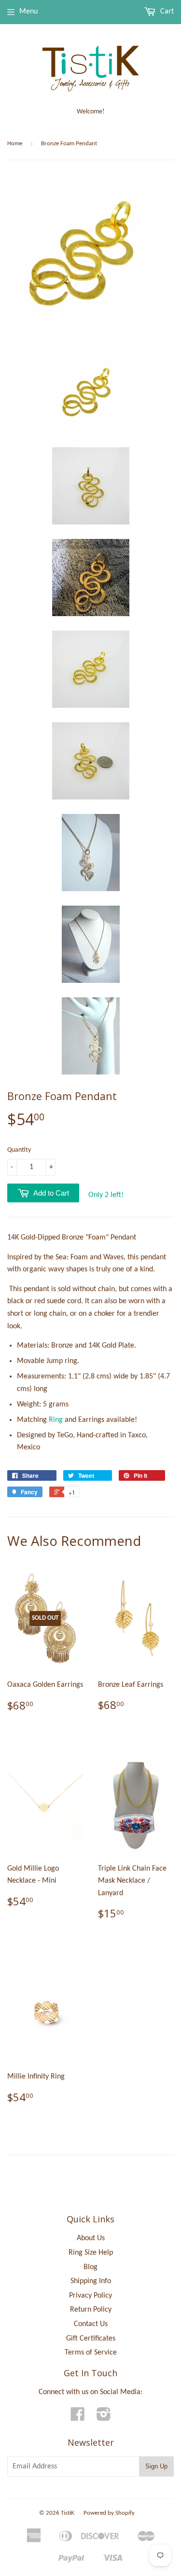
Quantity (19, 1150)
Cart (166, 12)
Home (15, 144)
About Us (91, 2238)
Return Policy (91, 2310)
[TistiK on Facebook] (78, 2418)
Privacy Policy (90, 2296)
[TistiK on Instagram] (104, 2418)
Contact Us (91, 2324)
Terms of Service (91, 2353)
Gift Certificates (91, 2339)
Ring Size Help (91, 2253)
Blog (90, 2267)
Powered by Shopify (109, 2513)
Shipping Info (91, 2281)
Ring (56, 1420)
